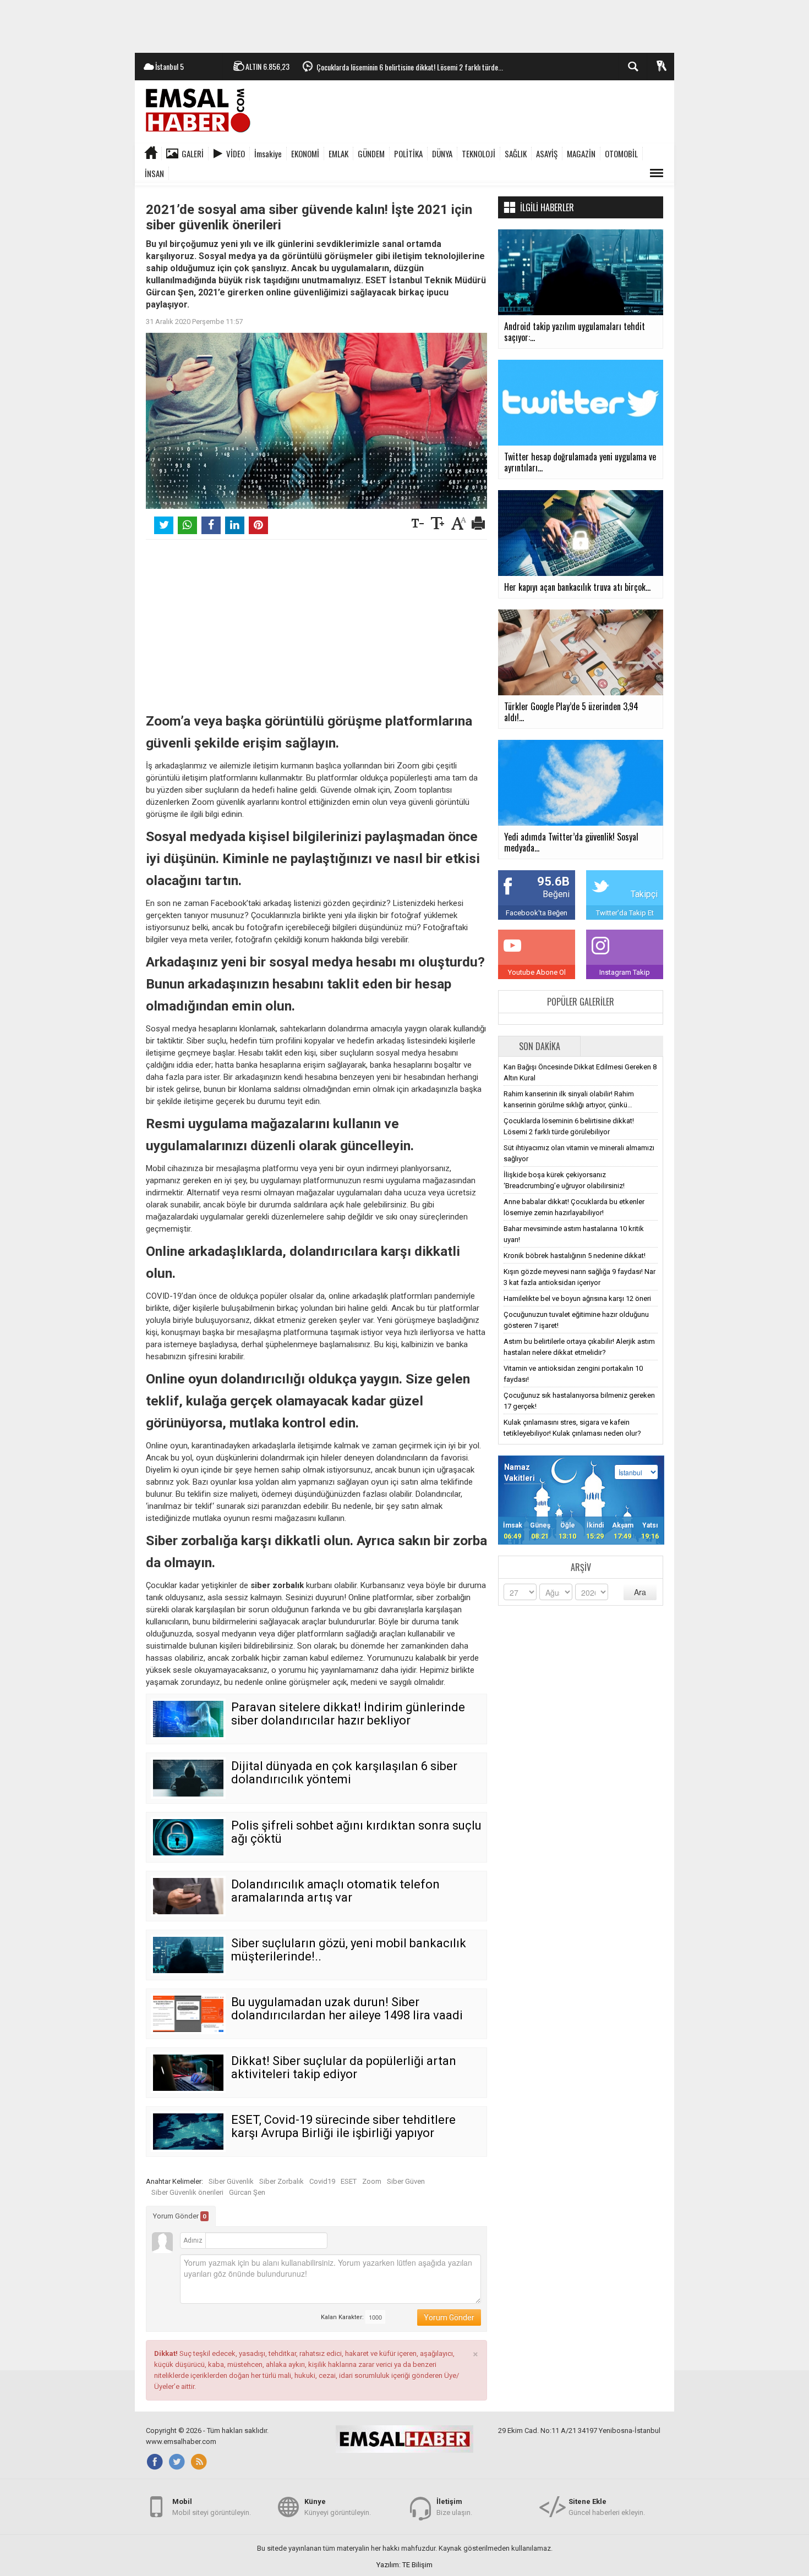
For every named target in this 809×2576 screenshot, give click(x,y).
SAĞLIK (516, 153)
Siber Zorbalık (281, 2181)
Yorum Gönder (180, 2216)
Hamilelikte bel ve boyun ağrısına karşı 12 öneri (577, 1298)
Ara (640, 1592)
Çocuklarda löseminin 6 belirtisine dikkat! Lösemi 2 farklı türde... (410, 67)
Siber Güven (406, 2181)
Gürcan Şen (247, 2192)
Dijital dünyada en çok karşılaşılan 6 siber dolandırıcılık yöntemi (344, 1773)
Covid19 (322, 2181)
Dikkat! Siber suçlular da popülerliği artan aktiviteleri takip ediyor (344, 2067)
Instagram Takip (625, 972)
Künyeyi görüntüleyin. (338, 2507)
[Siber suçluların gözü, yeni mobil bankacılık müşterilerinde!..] (188, 1955)
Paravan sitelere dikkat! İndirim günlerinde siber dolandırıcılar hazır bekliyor (348, 1714)
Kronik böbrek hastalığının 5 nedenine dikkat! (575, 1256)
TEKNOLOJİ (479, 153)
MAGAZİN (581, 153)
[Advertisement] (404, 25)
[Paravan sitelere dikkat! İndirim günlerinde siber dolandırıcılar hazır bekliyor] (188, 1719)
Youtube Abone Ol (537, 972)
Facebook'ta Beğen (537, 913)
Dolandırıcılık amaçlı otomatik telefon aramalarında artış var (335, 1891)
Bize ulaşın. (454, 2507)
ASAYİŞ (547, 153)
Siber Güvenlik (231, 2181)
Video (236, 153)
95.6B (553, 881)
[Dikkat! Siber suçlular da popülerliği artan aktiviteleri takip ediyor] (188, 2073)
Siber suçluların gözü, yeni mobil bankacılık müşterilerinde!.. (349, 1950)
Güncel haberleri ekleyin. (607, 2507)
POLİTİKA (408, 153)
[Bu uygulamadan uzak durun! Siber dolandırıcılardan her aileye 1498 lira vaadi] (188, 2014)
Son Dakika (540, 1046)
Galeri (193, 153)
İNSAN (154, 173)
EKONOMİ (305, 153)
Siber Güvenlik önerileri (187, 2192)
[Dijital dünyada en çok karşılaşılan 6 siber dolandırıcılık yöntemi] (188, 1778)
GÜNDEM (371, 153)
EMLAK (338, 153)
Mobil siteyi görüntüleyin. (212, 2507)
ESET (349, 2181)
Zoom (372, 2181)
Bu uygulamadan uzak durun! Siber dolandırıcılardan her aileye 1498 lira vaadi (347, 2009)
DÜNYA (442, 153)
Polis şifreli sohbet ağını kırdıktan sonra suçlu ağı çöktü (356, 1832)
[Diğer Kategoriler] (657, 173)
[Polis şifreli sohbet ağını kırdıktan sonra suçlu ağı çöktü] (188, 1837)
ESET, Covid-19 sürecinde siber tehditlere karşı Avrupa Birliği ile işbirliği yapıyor (343, 2126)
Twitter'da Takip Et (625, 913)
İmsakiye (268, 153)
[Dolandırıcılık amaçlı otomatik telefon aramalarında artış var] (188, 1896)
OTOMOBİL (621, 153)
